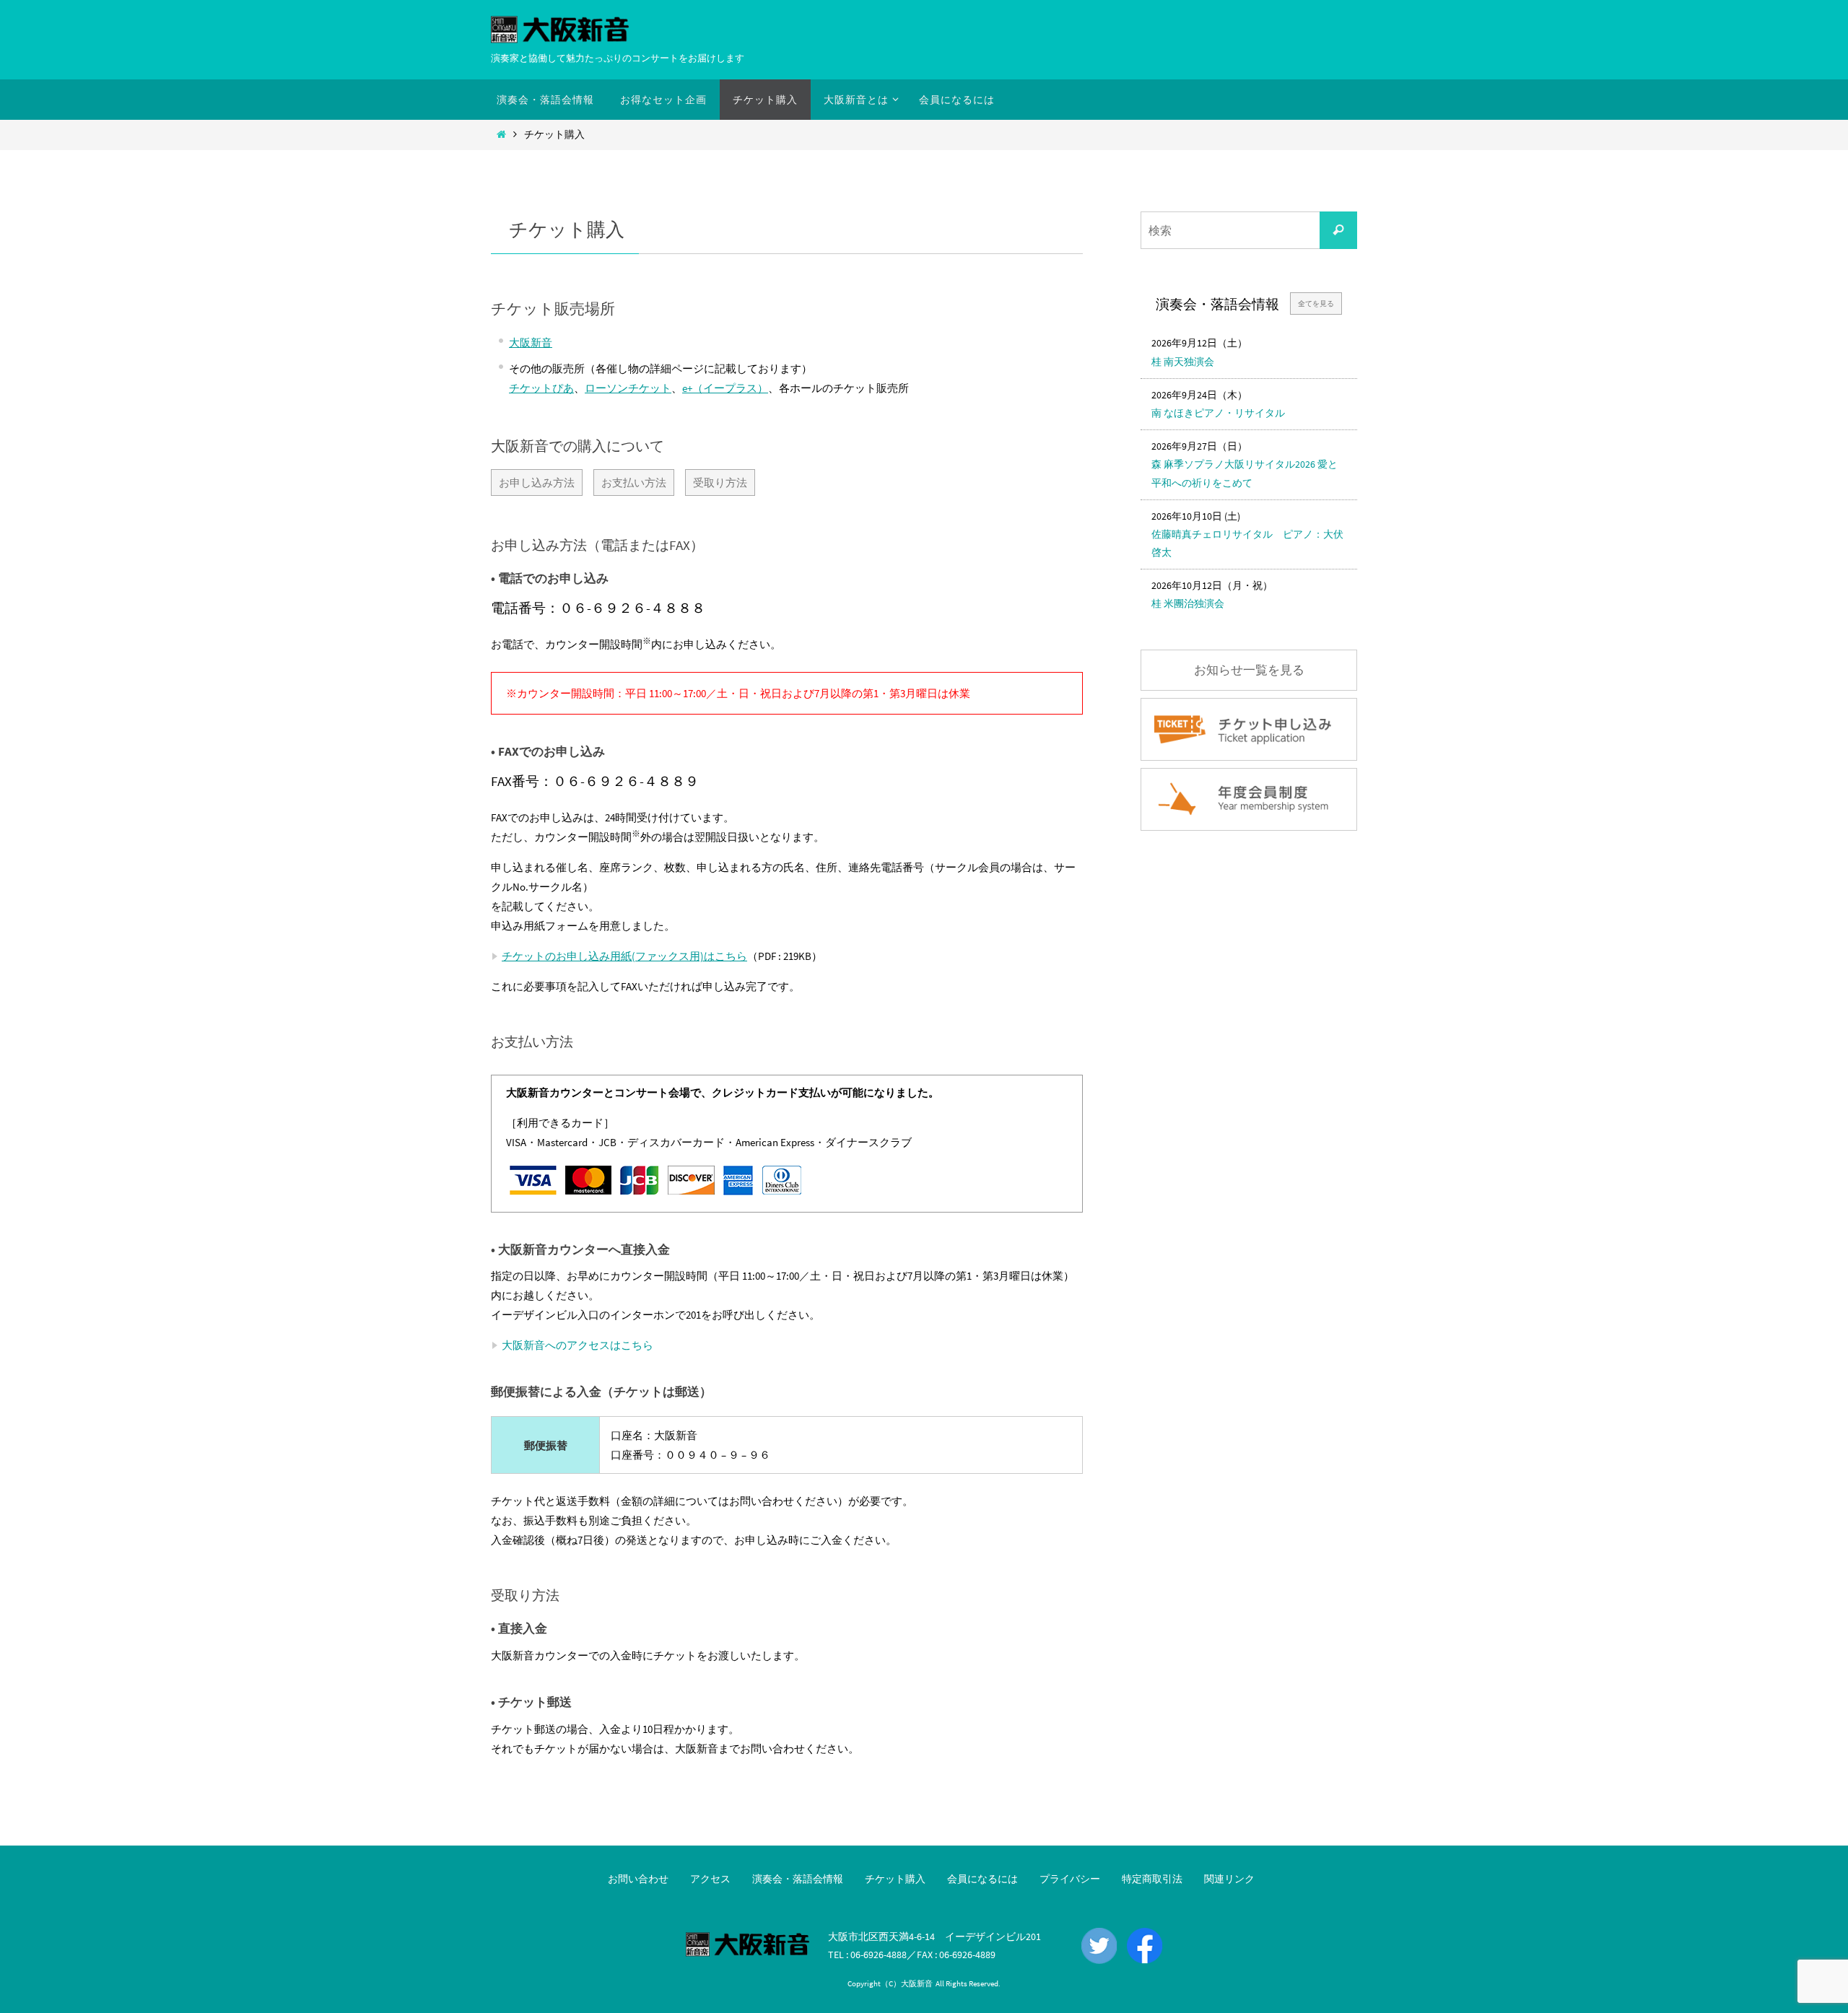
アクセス (710, 1879)
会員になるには (982, 1879)
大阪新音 (531, 342)
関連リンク (1229, 1879)
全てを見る (1316, 304)
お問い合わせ (638, 1879)
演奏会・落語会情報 (798, 1879)
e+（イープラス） (725, 388)
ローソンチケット (628, 388)
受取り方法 (720, 482)
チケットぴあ (541, 388)
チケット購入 (895, 1879)
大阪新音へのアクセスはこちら (577, 1345)
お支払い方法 (634, 482)
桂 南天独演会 (1183, 362)
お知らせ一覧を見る (1249, 670)
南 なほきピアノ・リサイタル (1218, 413)
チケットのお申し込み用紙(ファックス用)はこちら (624, 956)
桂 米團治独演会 (1188, 603)
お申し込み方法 (537, 482)
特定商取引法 (1152, 1879)
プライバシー (1070, 1879)
